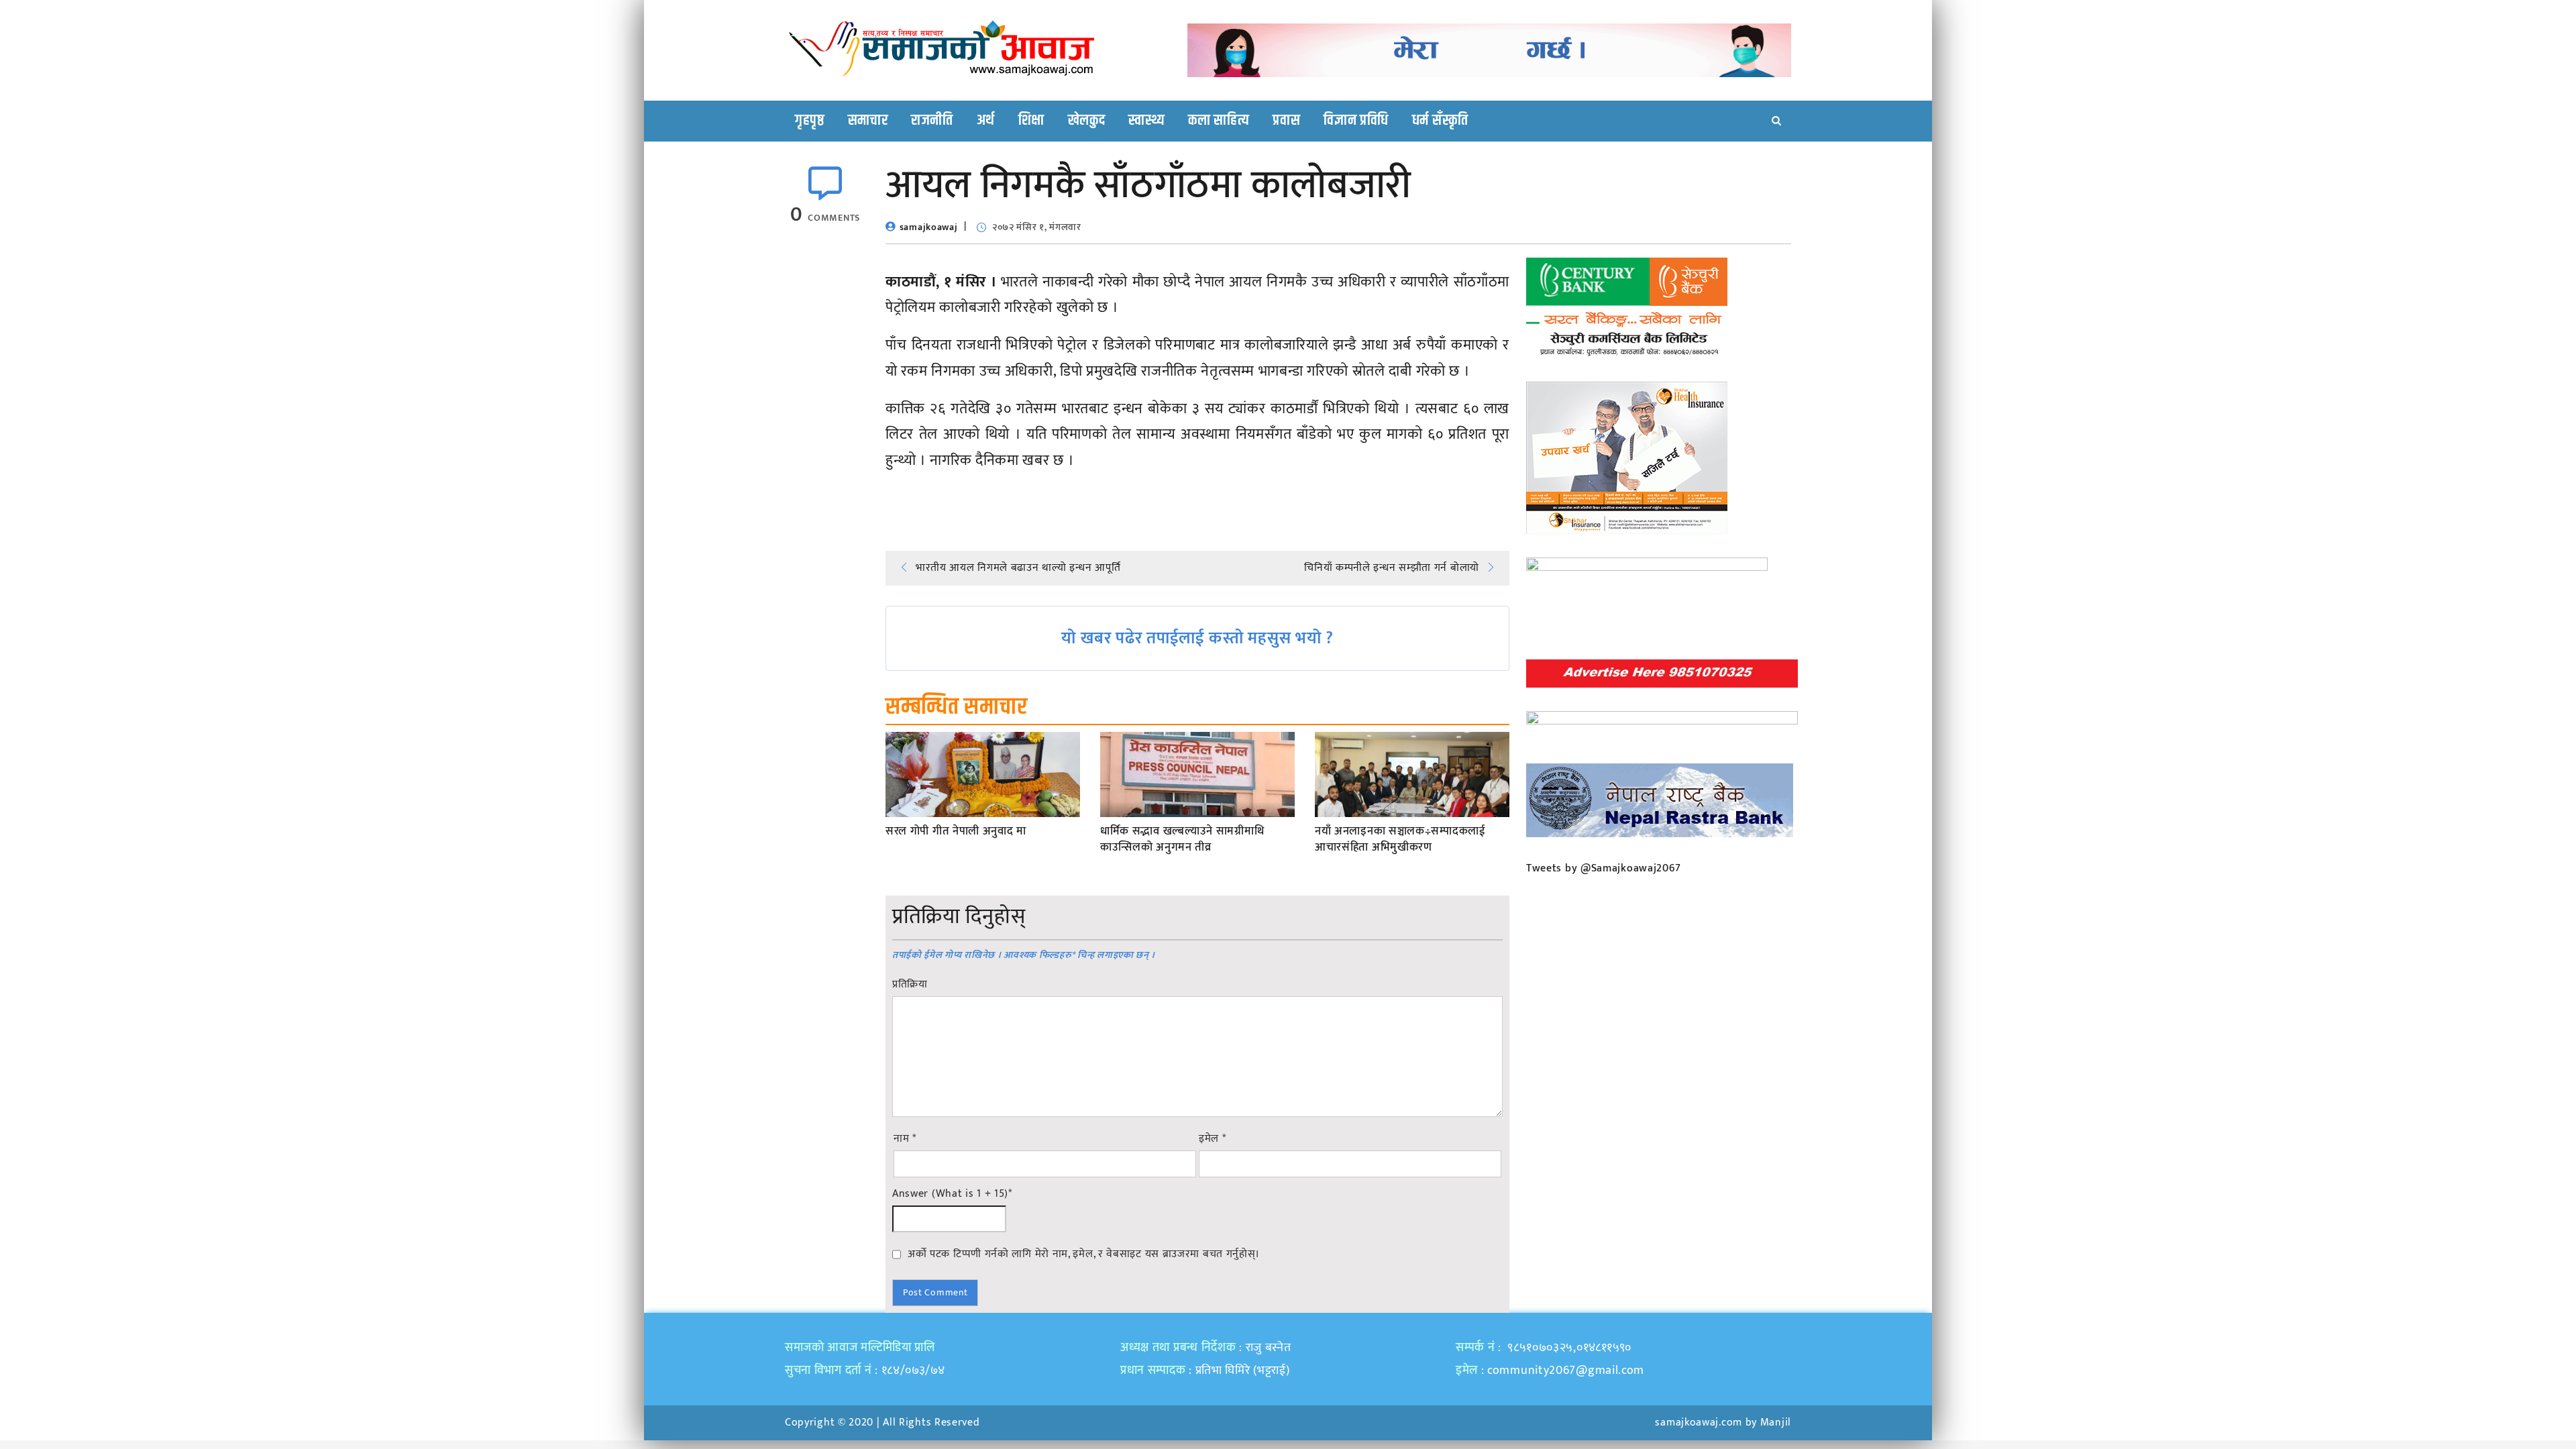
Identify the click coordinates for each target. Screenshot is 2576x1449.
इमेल (1213, 1139)
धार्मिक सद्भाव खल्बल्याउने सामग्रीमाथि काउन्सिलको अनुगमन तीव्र (1182, 840)
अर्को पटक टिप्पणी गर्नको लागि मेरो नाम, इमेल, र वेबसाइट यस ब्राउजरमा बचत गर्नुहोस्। (1084, 1254)
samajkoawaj (929, 227)
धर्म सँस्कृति (1440, 121)
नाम (905, 1139)
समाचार (868, 121)
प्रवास (1286, 121)
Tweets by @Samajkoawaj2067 (1604, 868)
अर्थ (986, 121)
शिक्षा (1031, 121)
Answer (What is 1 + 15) (952, 1194)
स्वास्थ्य (1146, 121)
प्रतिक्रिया (910, 985)
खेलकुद (1087, 121)
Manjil (1776, 1423)
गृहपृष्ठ (810, 121)
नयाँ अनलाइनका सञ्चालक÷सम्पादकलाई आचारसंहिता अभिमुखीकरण (1400, 840)
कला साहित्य (1219, 121)
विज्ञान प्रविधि (1356, 121)
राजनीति (932, 121)
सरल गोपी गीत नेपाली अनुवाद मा (956, 832)
